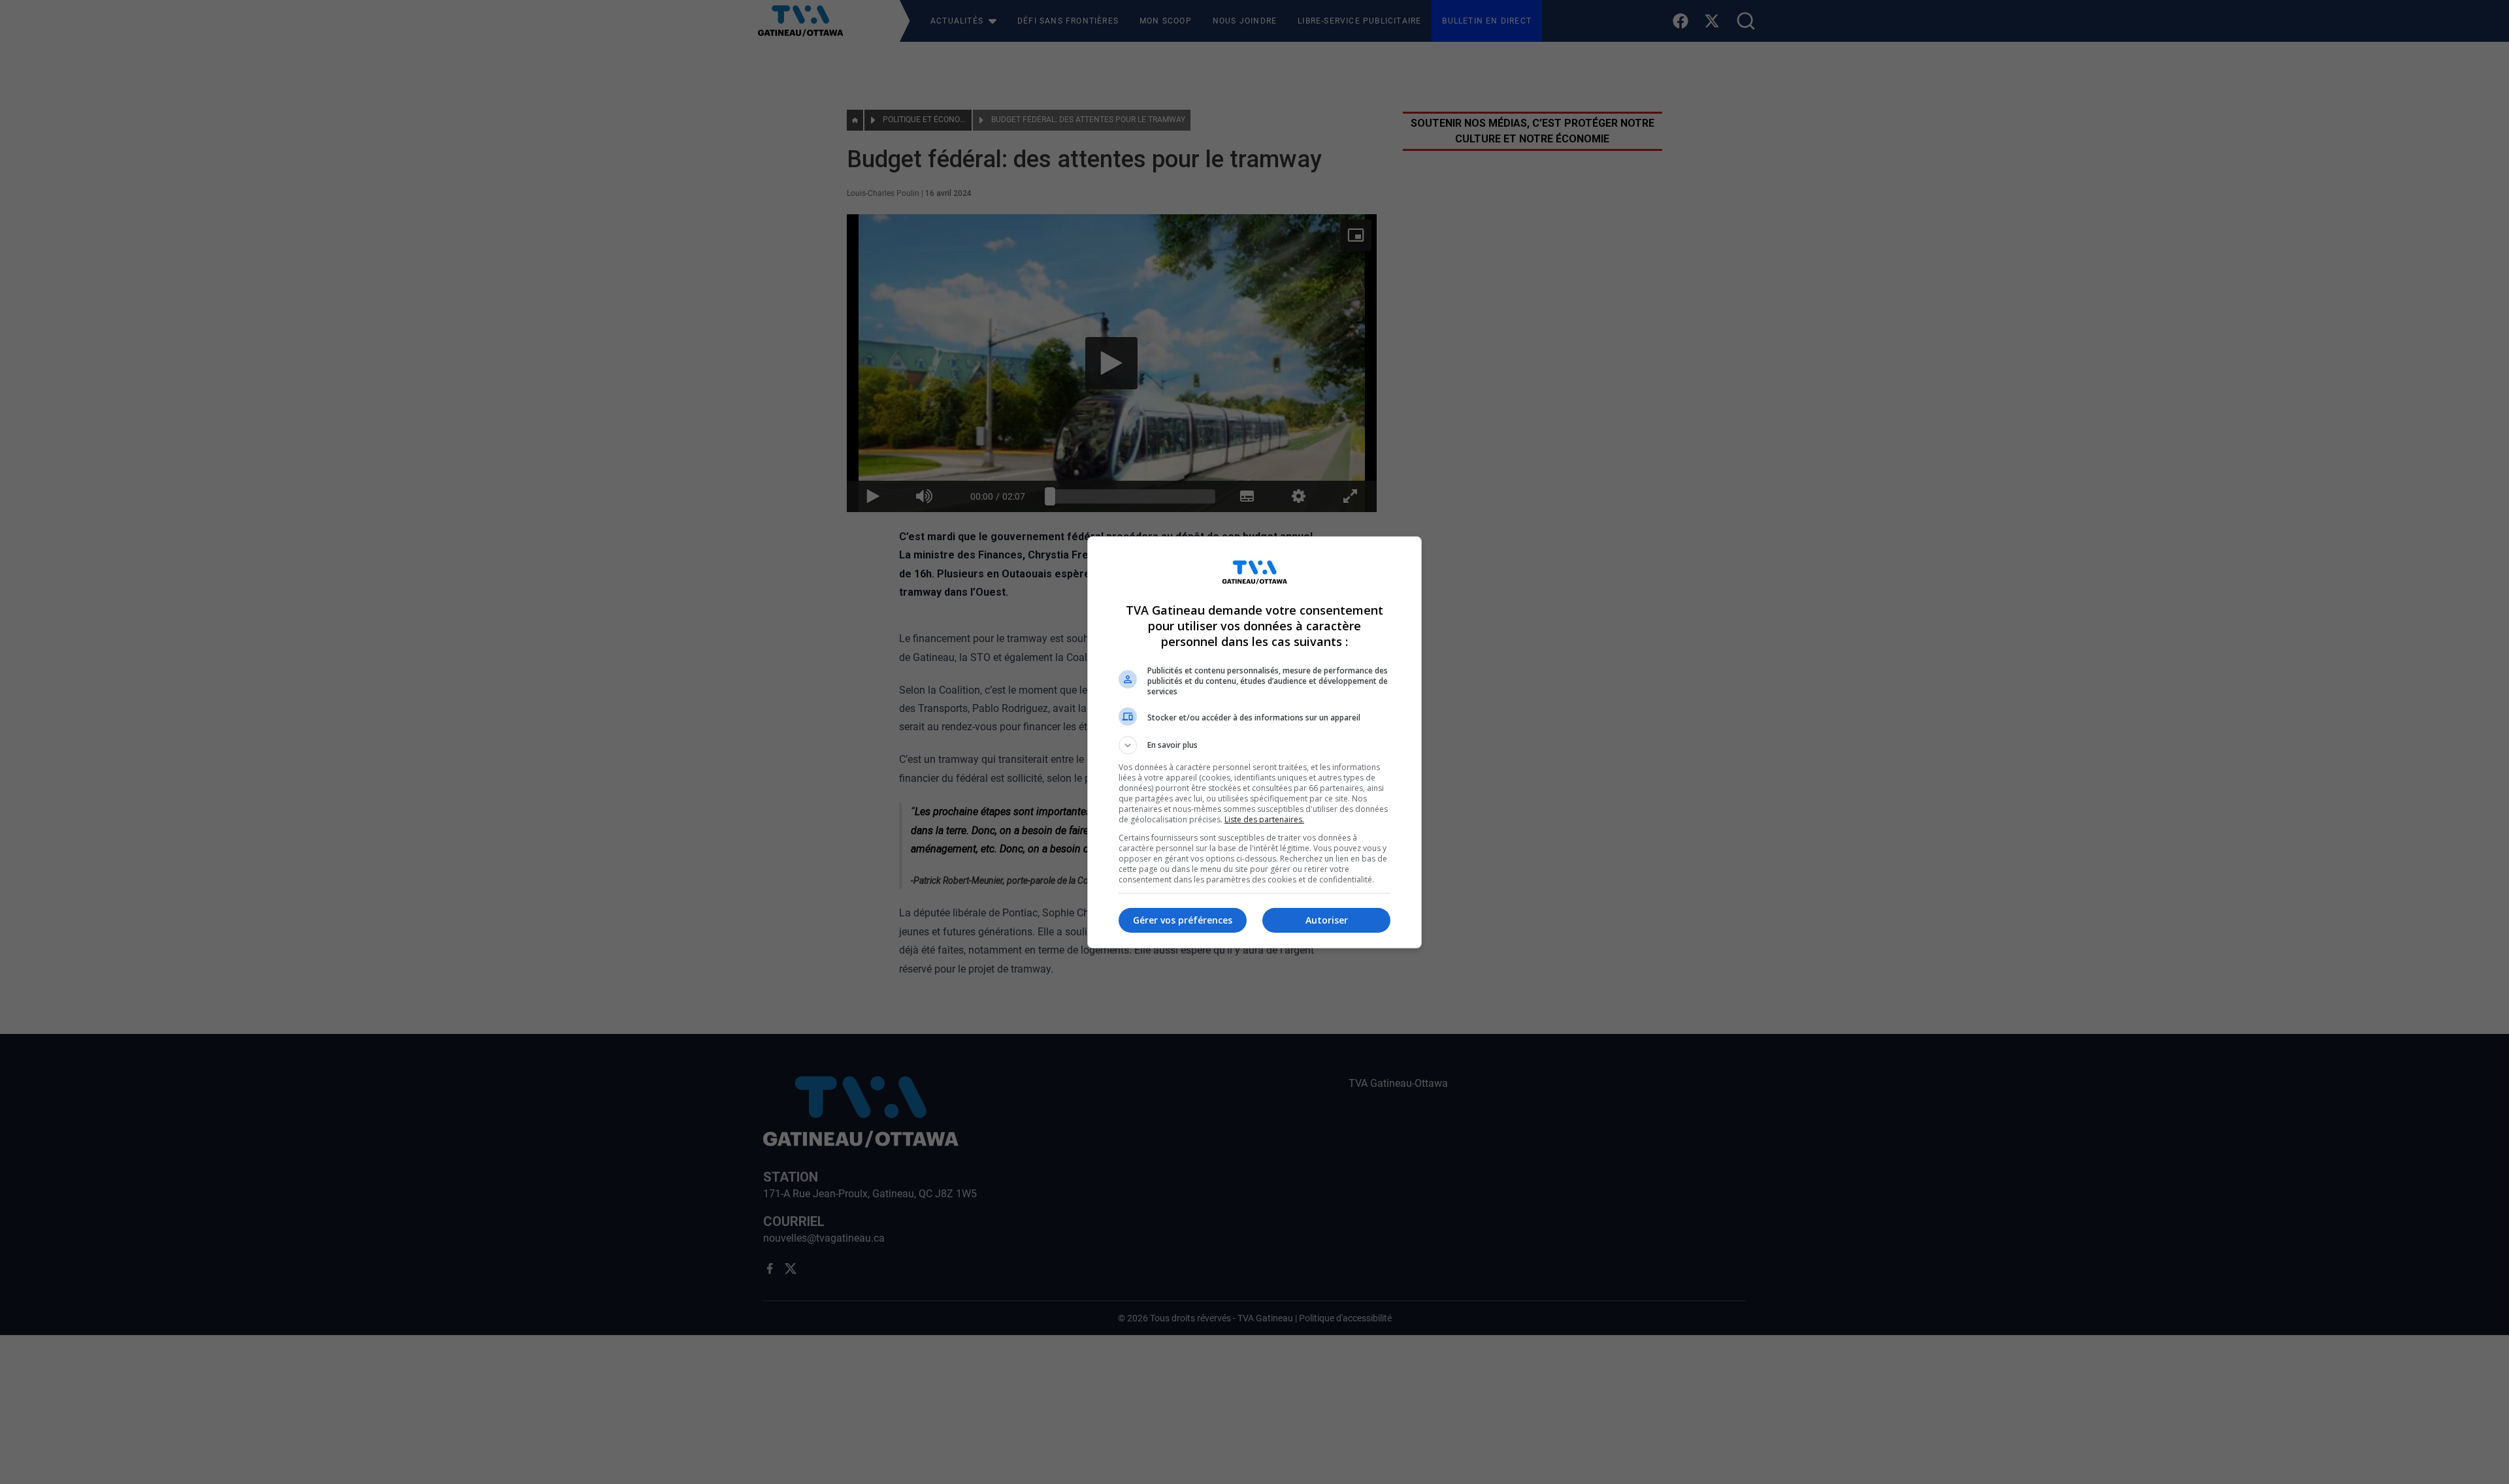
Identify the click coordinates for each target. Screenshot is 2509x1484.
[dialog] (1254, 742)
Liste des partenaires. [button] (1264, 819)
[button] (1254, 745)
